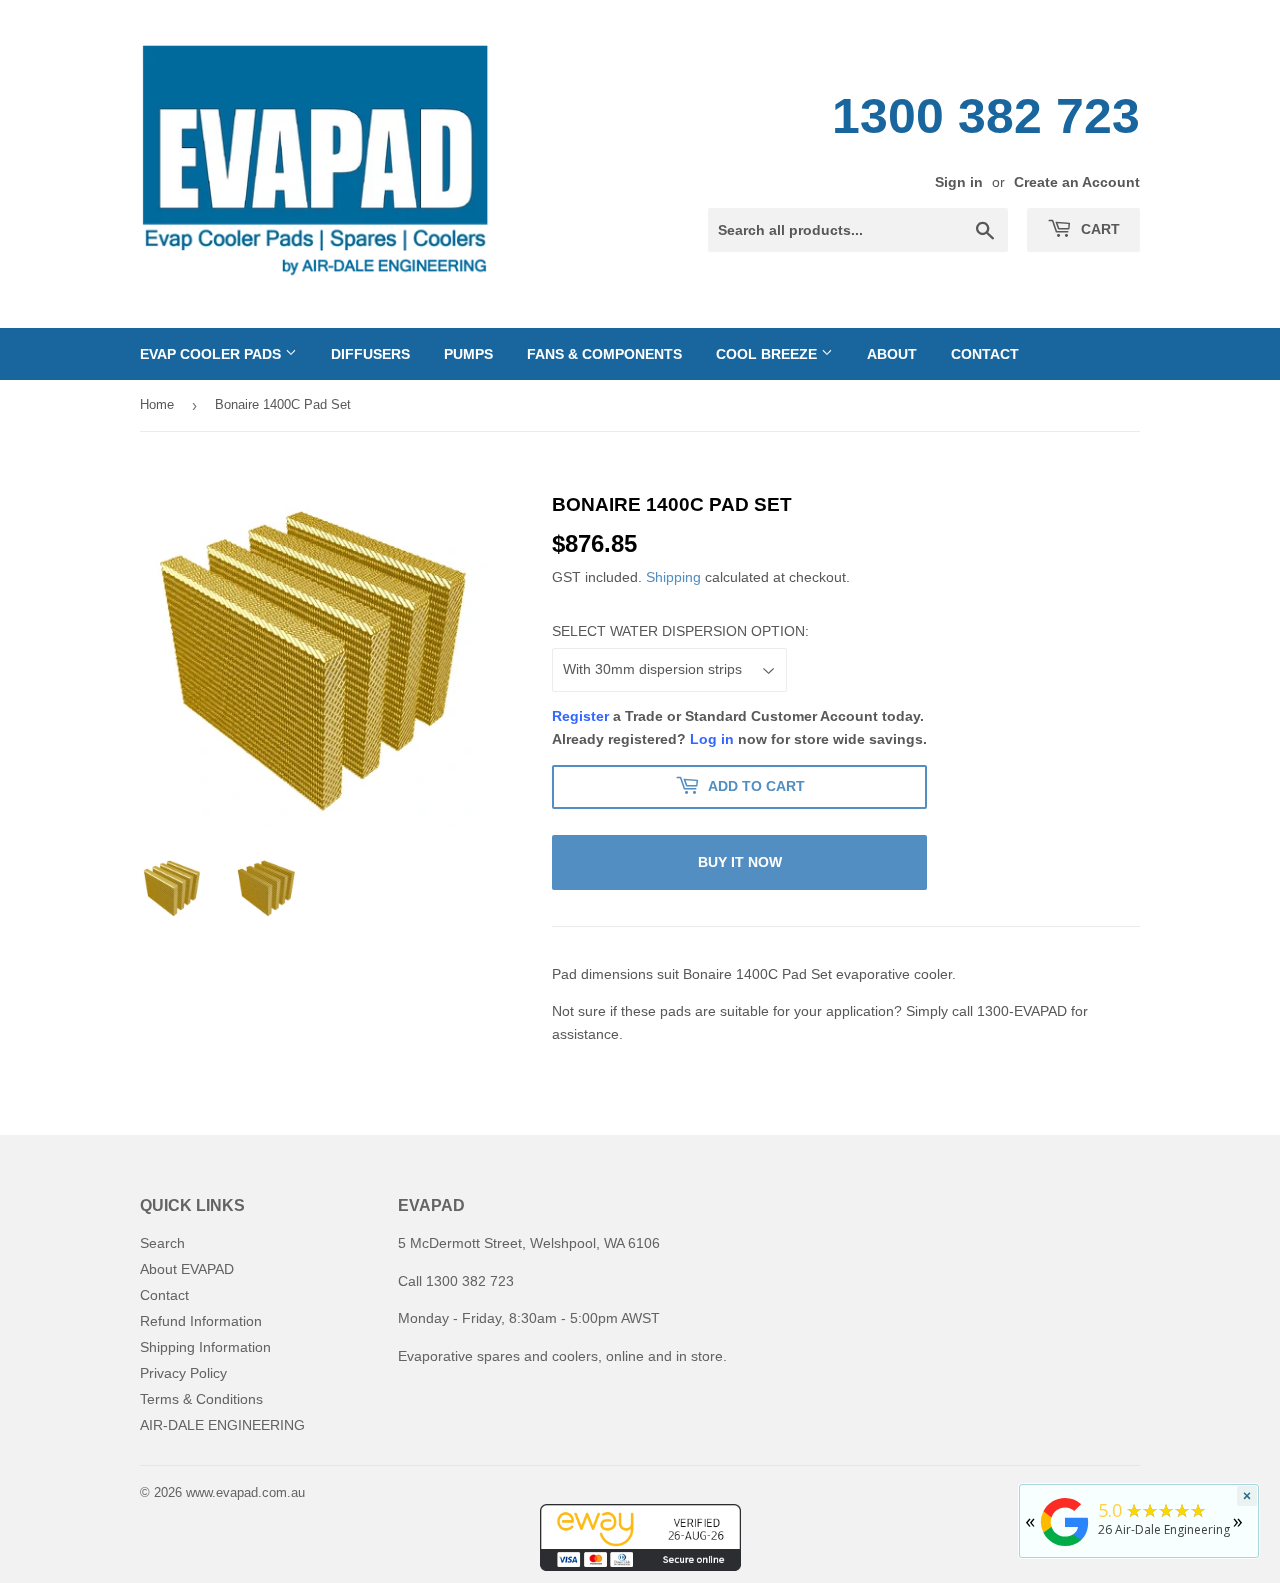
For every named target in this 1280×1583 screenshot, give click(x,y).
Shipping (673, 577)
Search (162, 1243)
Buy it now (740, 862)
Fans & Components (604, 354)
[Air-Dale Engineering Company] (1065, 1546)
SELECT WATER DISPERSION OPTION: (680, 631)
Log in (712, 739)
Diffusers (370, 354)
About (892, 354)
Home (157, 404)
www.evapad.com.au (245, 1492)
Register (580, 716)
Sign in (959, 182)
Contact (985, 354)
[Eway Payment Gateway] (640, 1566)
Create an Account (1077, 182)
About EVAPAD (187, 1269)
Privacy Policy (183, 1373)
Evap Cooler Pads (212, 354)
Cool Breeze (768, 354)
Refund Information (201, 1321)
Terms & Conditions (201, 1399)
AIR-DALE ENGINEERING (222, 1425)
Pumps (468, 354)
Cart (1098, 229)
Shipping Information (205, 1347)
